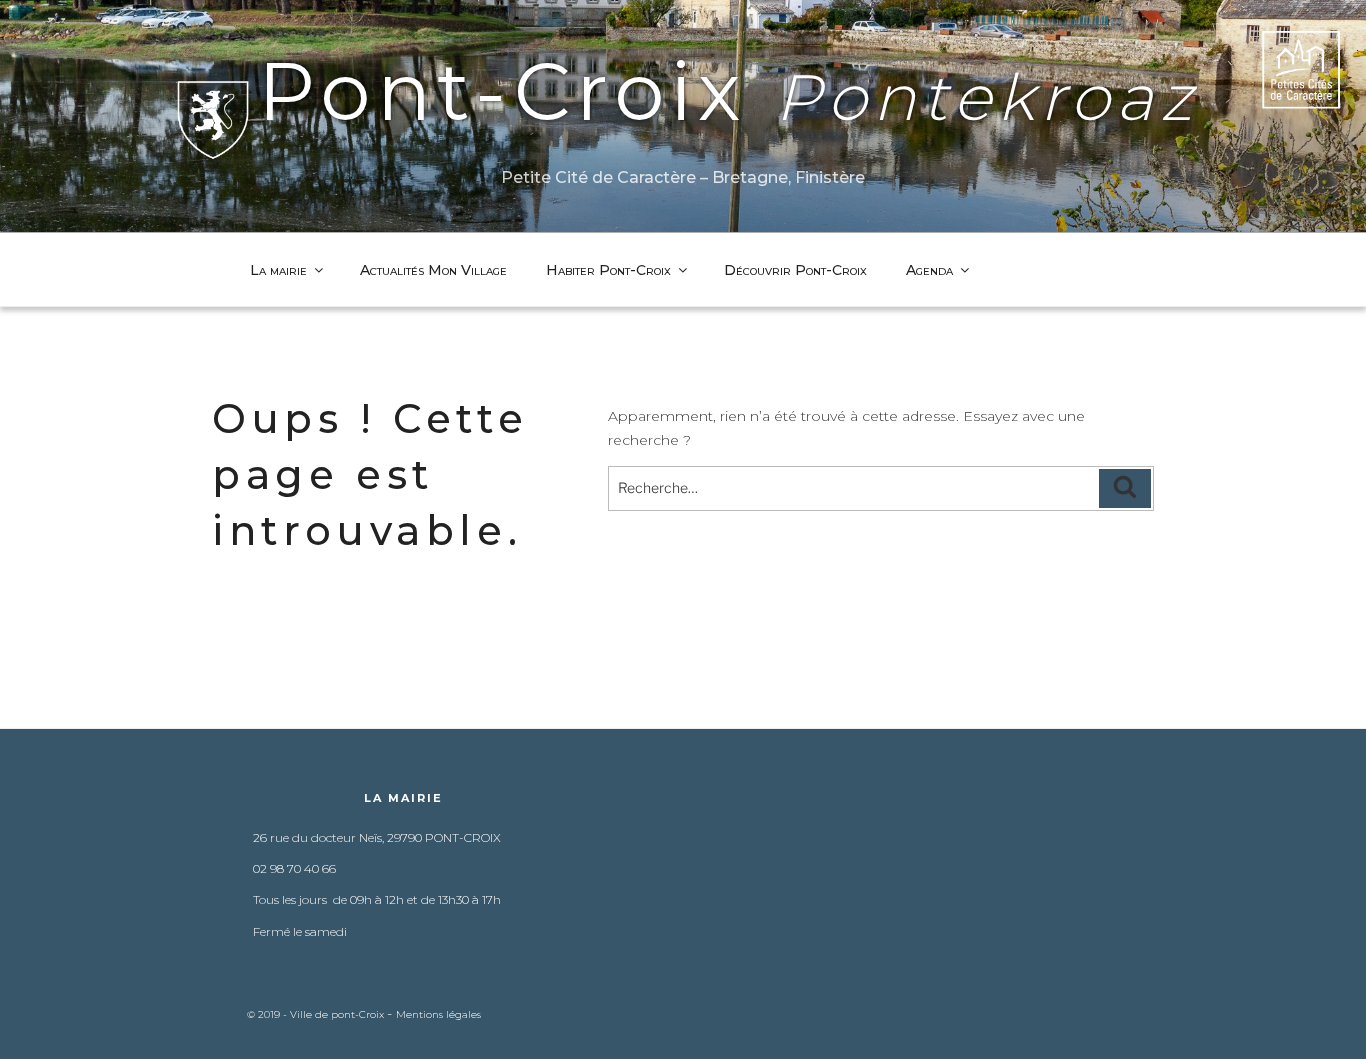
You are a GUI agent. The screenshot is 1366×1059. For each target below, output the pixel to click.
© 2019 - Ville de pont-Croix (317, 1014)
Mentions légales (438, 1014)
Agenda (929, 270)
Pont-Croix (728, 91)
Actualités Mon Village (433, 270)
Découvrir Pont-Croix (795, 270)
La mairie (278, 270)
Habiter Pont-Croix (608, 270)
